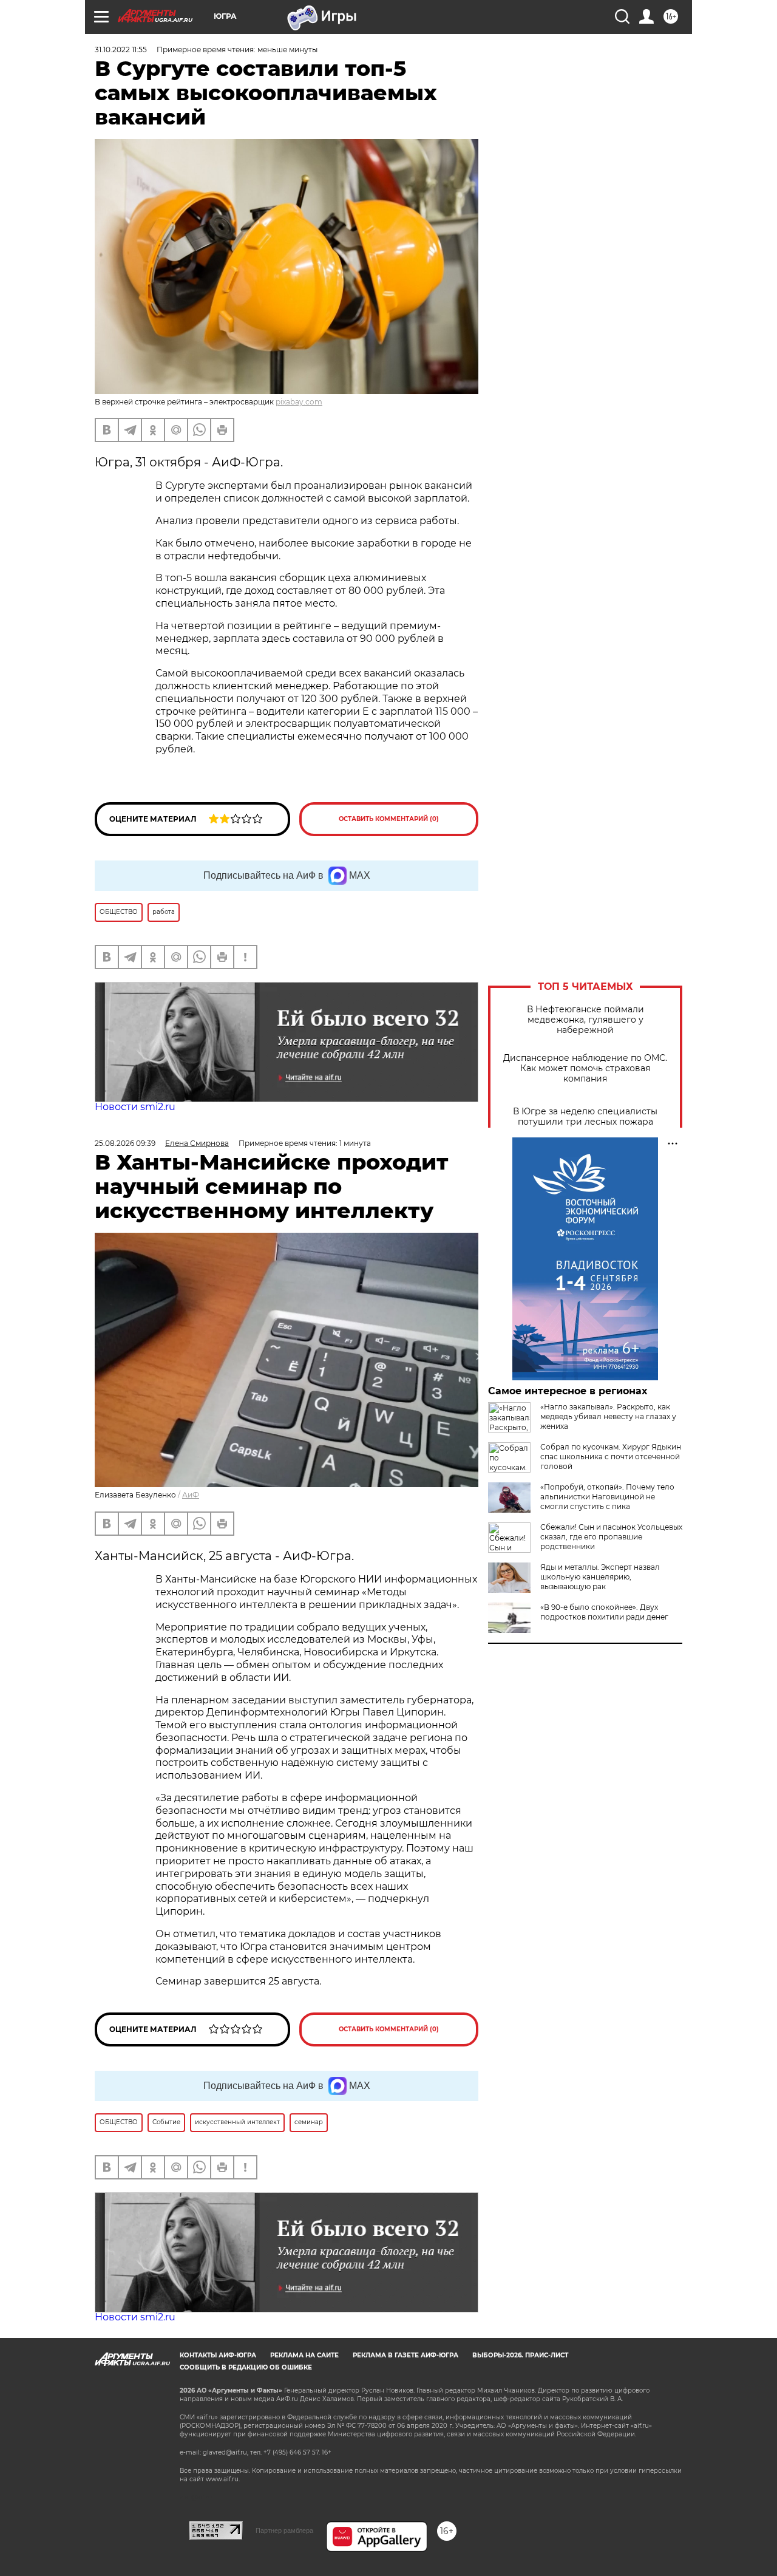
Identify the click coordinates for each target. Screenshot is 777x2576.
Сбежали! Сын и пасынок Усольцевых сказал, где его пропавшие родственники (611, 1537)
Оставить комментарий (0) (389, 819)
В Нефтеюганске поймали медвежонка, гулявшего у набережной (585, 1020)
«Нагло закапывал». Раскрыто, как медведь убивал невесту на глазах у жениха (608, 1416)
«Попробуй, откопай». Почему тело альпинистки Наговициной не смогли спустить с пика (607, 1497)
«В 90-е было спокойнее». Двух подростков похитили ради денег (604, 1612)
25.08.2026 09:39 (125, 1143)
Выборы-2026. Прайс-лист (520, 2355)
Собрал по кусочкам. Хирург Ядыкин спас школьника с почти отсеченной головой (611, 1457)
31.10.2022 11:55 (121, 49)
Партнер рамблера (284, 2530)
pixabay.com (299, 402)
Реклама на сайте (304, 2355)
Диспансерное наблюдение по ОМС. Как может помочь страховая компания (585, 1068)
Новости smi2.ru (135, 1107)
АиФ (191, 1495)
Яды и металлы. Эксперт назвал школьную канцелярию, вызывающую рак (600, 1577)
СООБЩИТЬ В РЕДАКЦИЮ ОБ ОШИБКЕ (246, 2367)
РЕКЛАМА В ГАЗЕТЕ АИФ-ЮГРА (405, 2355)
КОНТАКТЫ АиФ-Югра (218, 2355)
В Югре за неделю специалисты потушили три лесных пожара (585, 1117)
